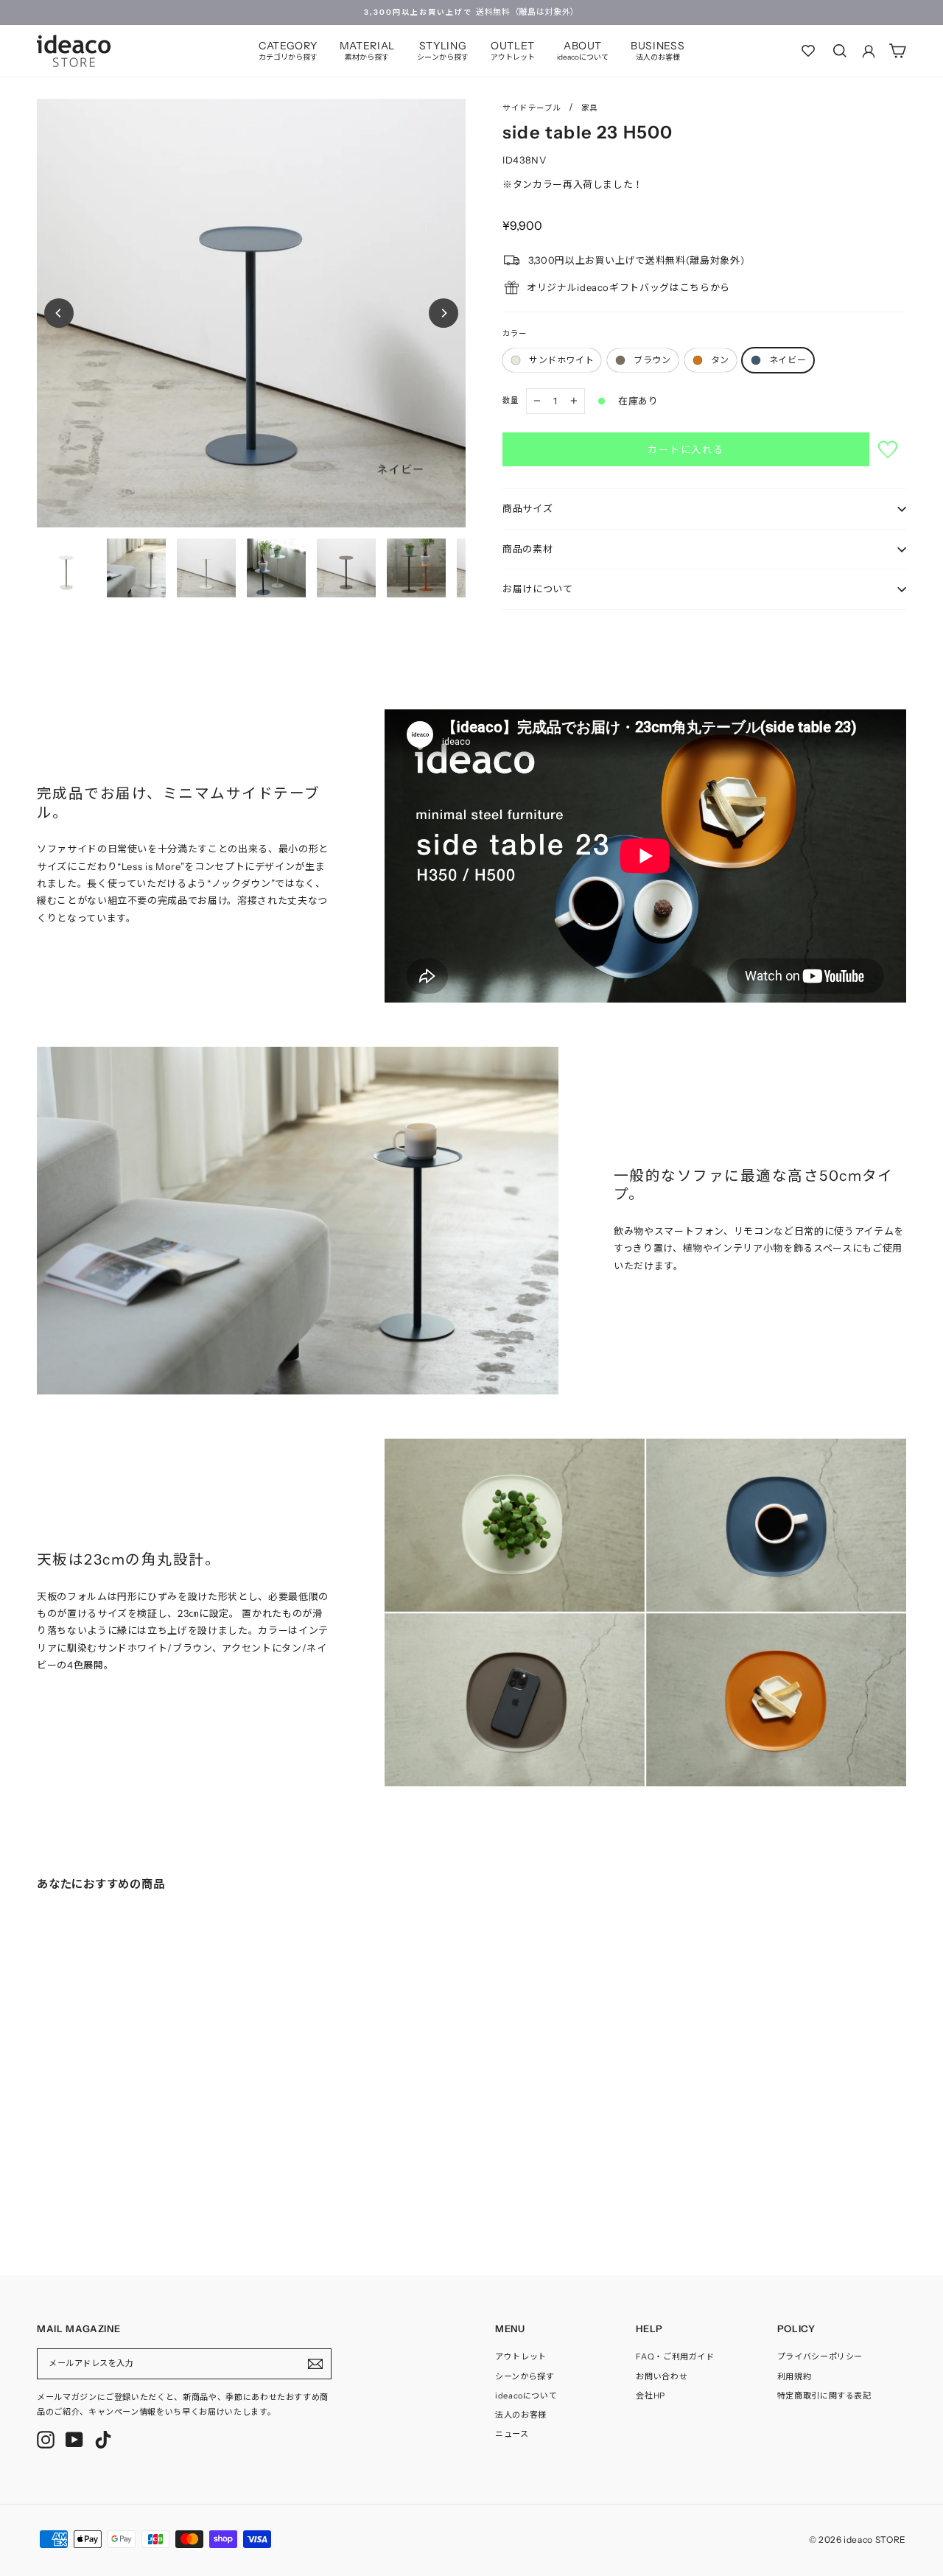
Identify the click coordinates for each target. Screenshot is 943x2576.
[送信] (315, 2364)
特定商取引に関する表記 (824, 2396)
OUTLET (513, 50)
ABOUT (583, 50)
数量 (511, 400)
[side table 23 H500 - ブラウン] (56, 2191)
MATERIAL (367, 50)
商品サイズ (527, 508)
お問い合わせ (662, 2376)
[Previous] (59, 313)
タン (720, 360)
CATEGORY (288, 50)
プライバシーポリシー (820, 2356)
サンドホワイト (561, 360)
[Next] (444, 313)
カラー (515, 333)
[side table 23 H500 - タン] (71, 2191)
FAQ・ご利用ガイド (675, 2356)
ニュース (512, 2434)
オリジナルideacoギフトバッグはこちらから (628, 287)
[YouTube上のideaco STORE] (74, 2440)
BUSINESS (658, 50)
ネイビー (788, 360)
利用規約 (795, 2376)
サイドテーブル (532, 108)
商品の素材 (527, 549)
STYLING (443, 50)
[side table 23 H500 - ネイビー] (85, 2191)
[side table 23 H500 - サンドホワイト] (41, 2191)
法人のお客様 (521, 2415)
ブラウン (652, 360)
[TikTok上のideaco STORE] (103, 2440)
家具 (590, 108)
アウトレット (521, 2356)
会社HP (651, 2396)
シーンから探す (525, 2376)
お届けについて (538, 589)
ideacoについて (526, 2396)
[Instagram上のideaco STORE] (46, 2440)
